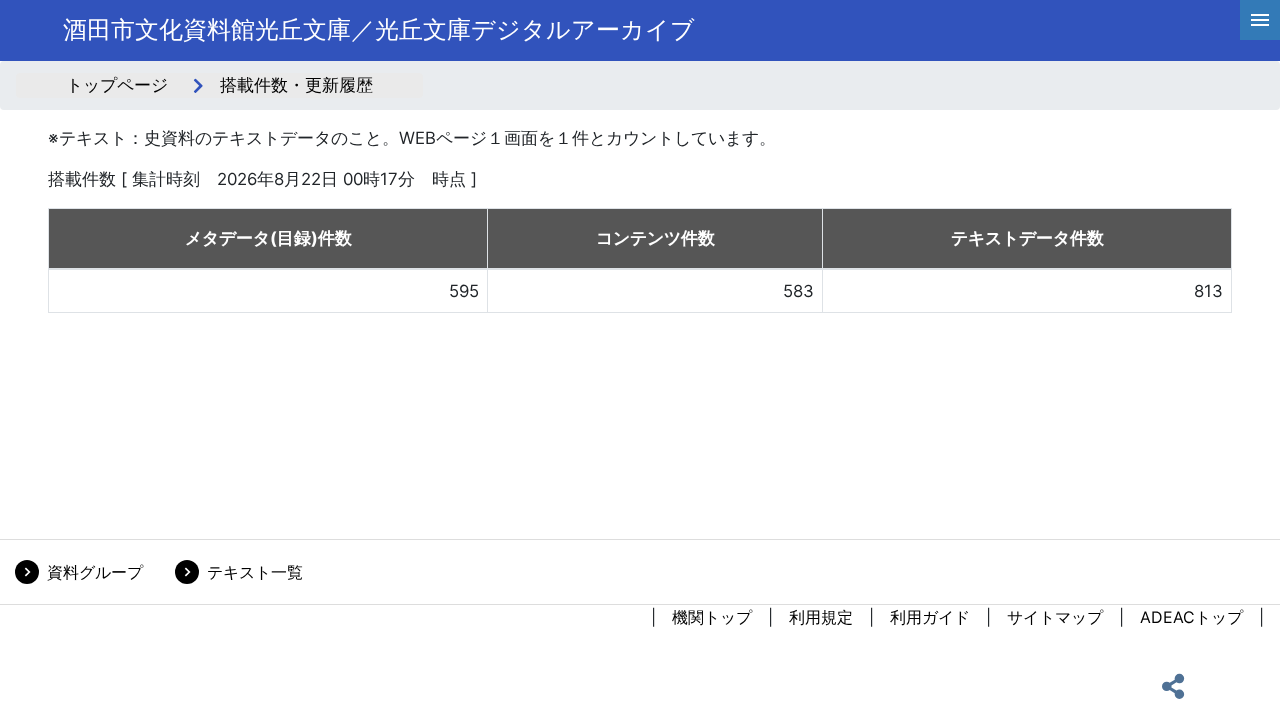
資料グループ (95, 572)
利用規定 (821, 617)
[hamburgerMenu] (1260, 20)
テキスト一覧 (255, 572)
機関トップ (712, 617)
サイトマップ (1055, 617)
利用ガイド (930, 617)
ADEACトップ (1191, 617)
